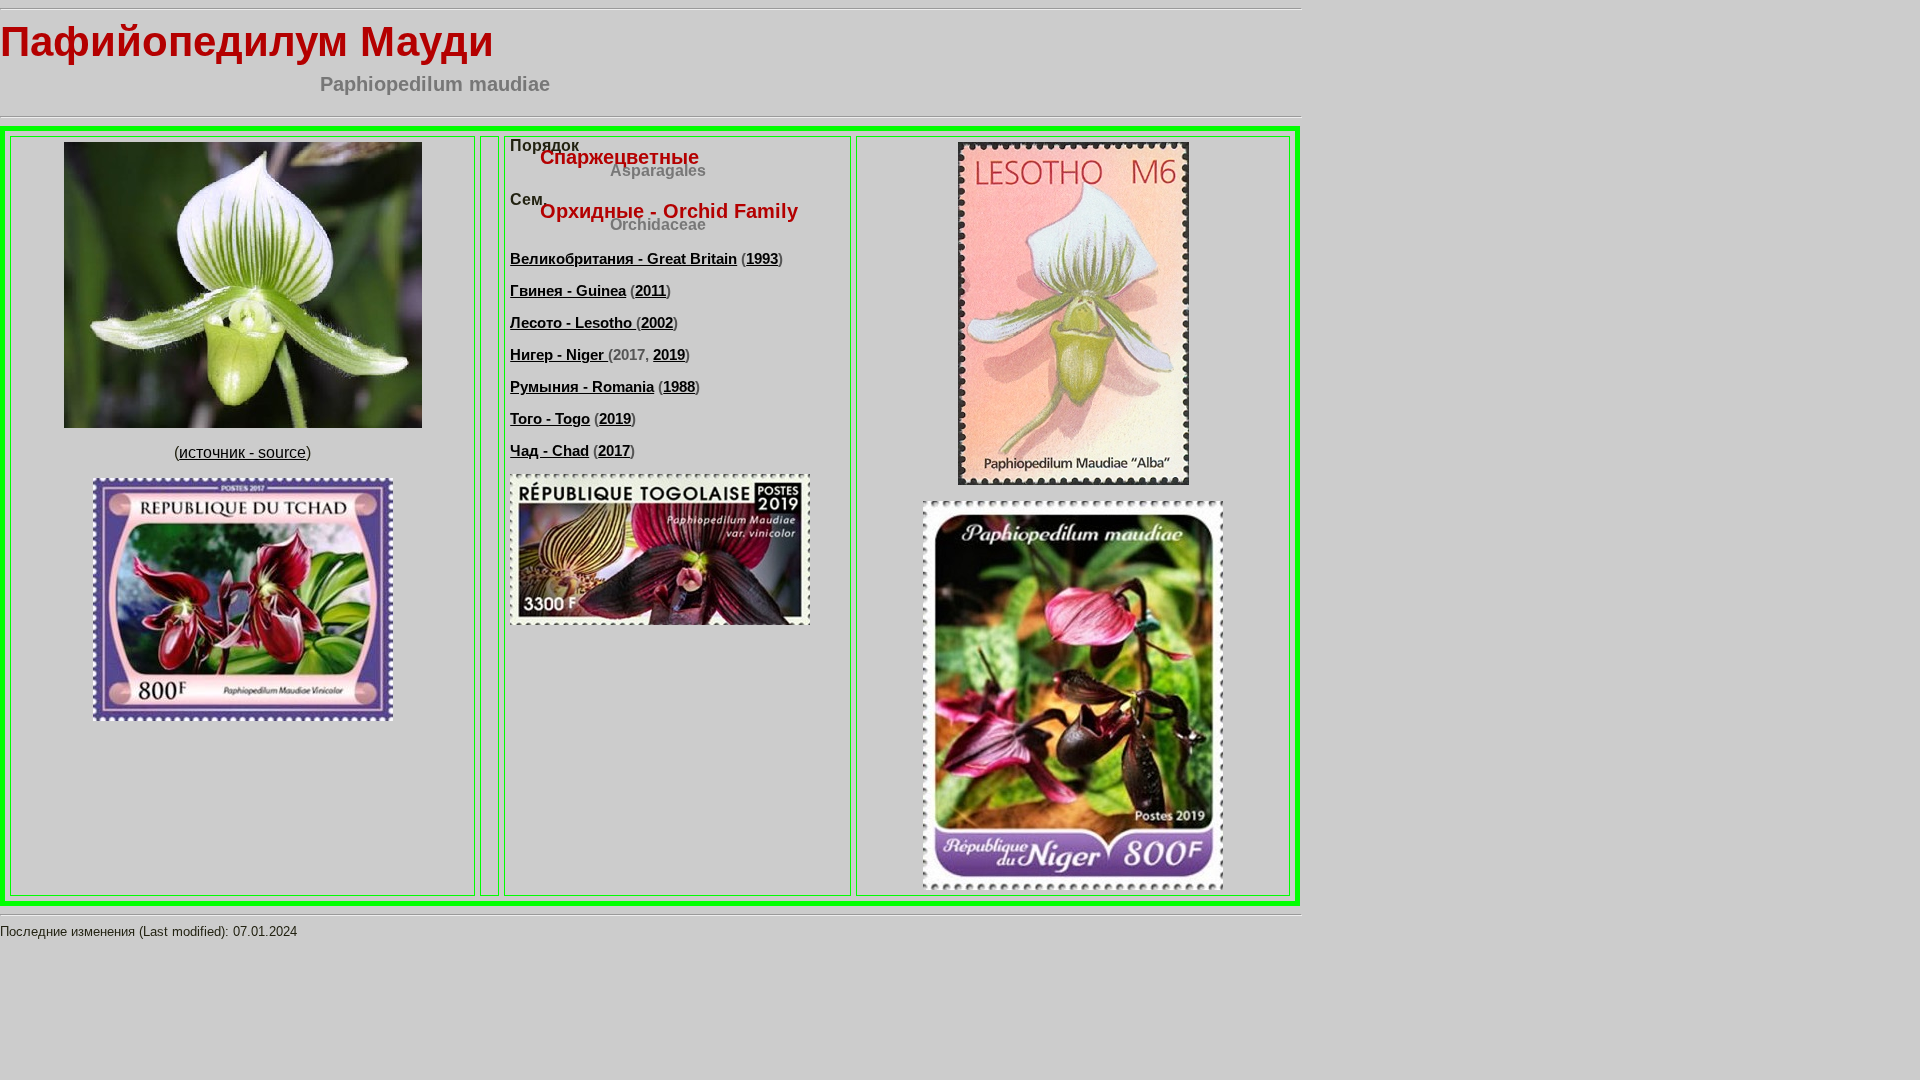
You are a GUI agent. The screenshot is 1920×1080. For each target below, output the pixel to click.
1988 (679, 386)
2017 (614, 450)
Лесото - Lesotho (573, 322)
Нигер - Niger (559, 354)
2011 (650, 290)
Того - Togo (550, 418)
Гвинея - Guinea (568, 290)
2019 (669, 354)
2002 (657, 322)
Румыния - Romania (582, 386)
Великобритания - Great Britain (623, 258)
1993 (762, 258)
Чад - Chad (549, 450)
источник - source (242, 452)
